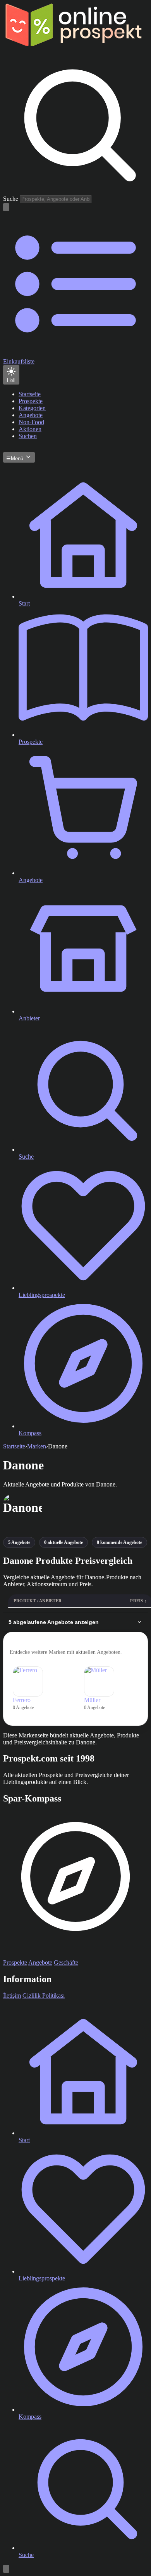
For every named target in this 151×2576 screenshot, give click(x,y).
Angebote (40, 1962)
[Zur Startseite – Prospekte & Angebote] (73, 44)
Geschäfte (66, 1962)
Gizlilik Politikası (44, 1996)
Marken (37, 1446)
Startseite (14, 1446)
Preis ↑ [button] (138, 1601)
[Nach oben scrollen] (6, 2569)
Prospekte (15, 1962)
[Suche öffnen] (6, 207)
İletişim (12, 1996)
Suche (11, 199)
